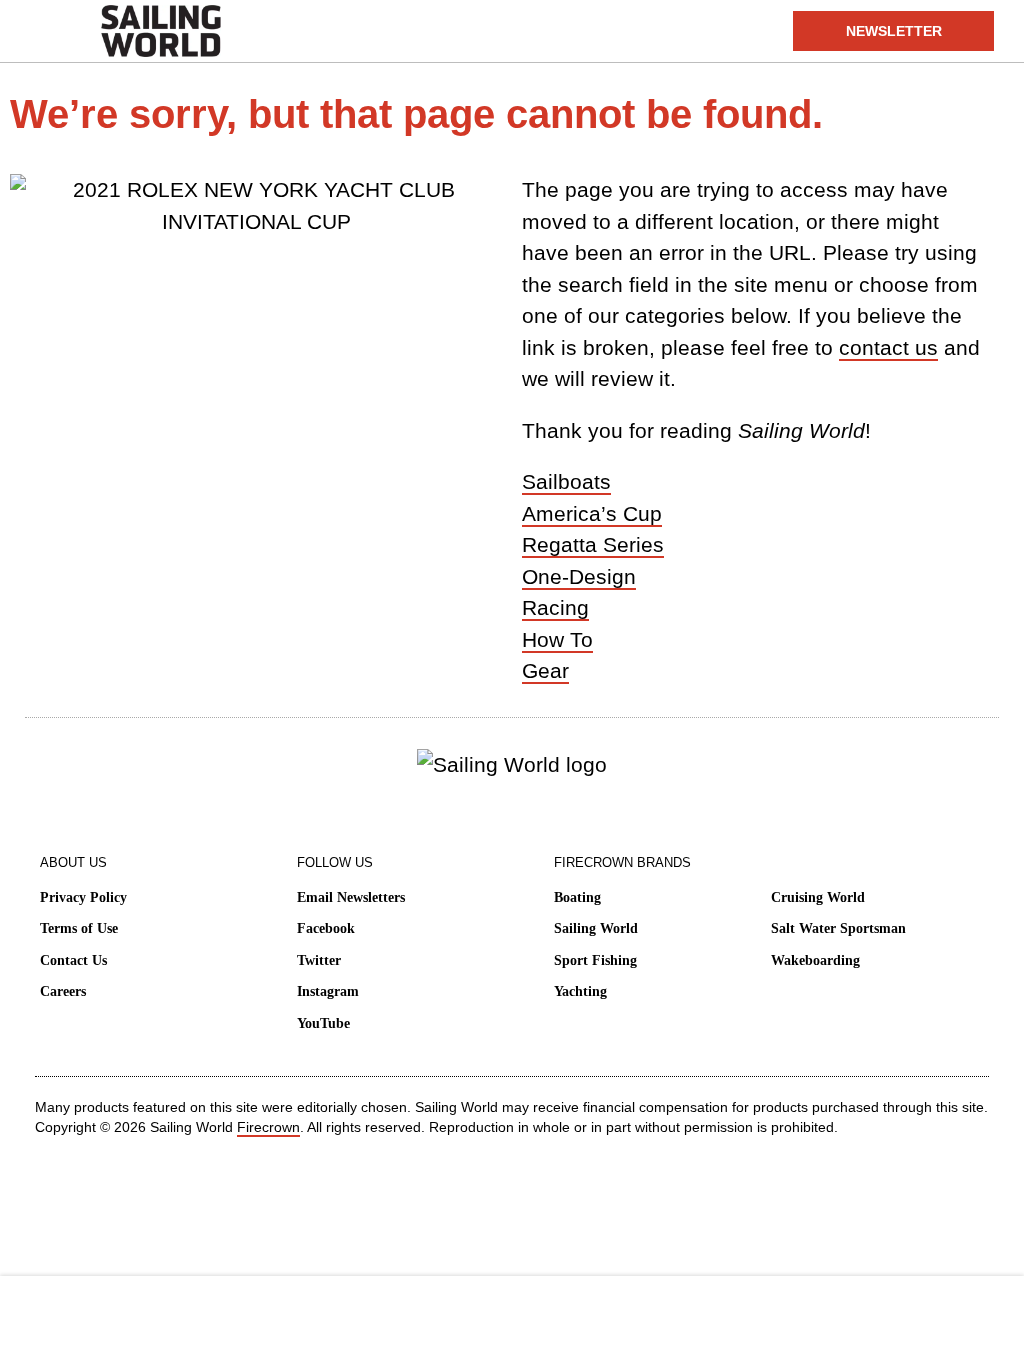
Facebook (326, 928)
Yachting (580, 991)
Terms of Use (79, 928)
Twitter (319, 960)
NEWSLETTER (894, 31)
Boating (577, 897)
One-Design (579, 576)
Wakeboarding (815, 960)
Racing (555, 607)
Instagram (328, 991)
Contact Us (73, 960)
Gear (545, 670)
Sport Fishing (595, 960)
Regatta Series (593, 544)
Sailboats (566, 481)
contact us (888, 347)
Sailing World (596, 928)
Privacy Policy (83, 897)
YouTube (323, 1023)
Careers (63, 991)
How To (557, 639)
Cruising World (818, 897)
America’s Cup (592, 513)
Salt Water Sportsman (838, 928)
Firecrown (268, 1127)
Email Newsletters (351, 897)
